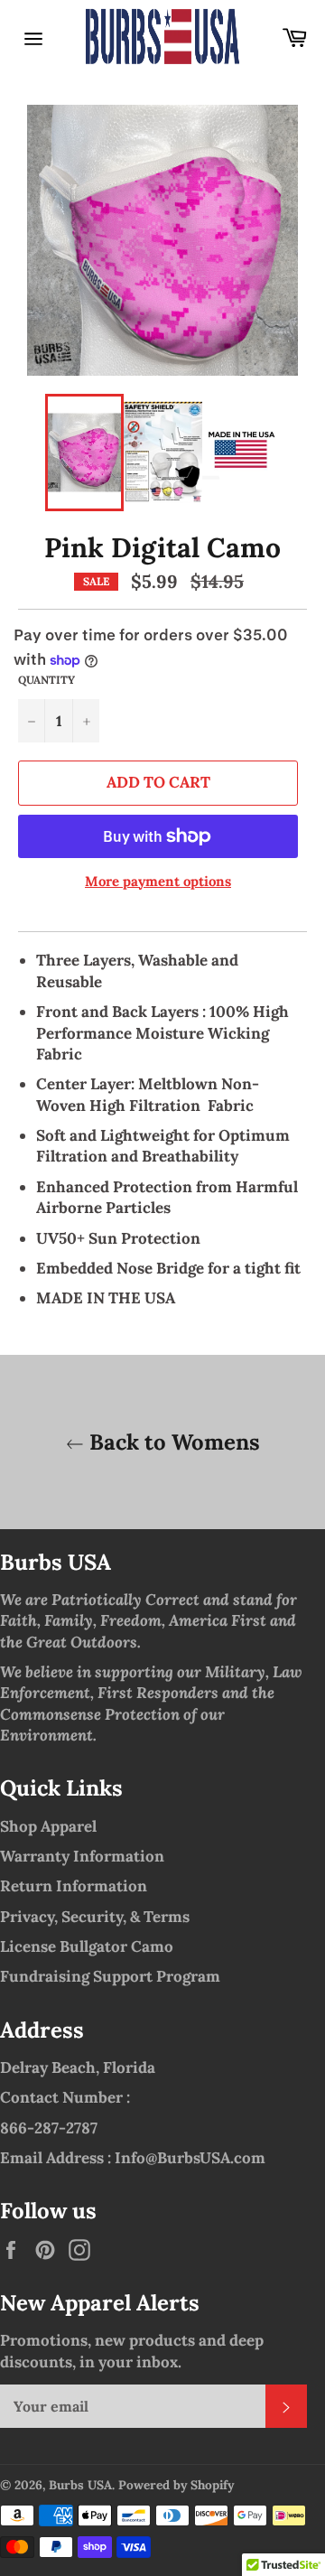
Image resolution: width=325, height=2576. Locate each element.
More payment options (158, 881)
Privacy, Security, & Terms (95, 1917)
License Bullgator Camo (87, 1946)
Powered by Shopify (176, 2485)
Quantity (46, 680)
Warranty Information (82, 1856)
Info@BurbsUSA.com (190, 2158)
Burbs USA (80, 2485)
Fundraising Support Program (110, 1976)
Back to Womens (172, 1442)
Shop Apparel (48, 1826)
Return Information (74, 1886)
